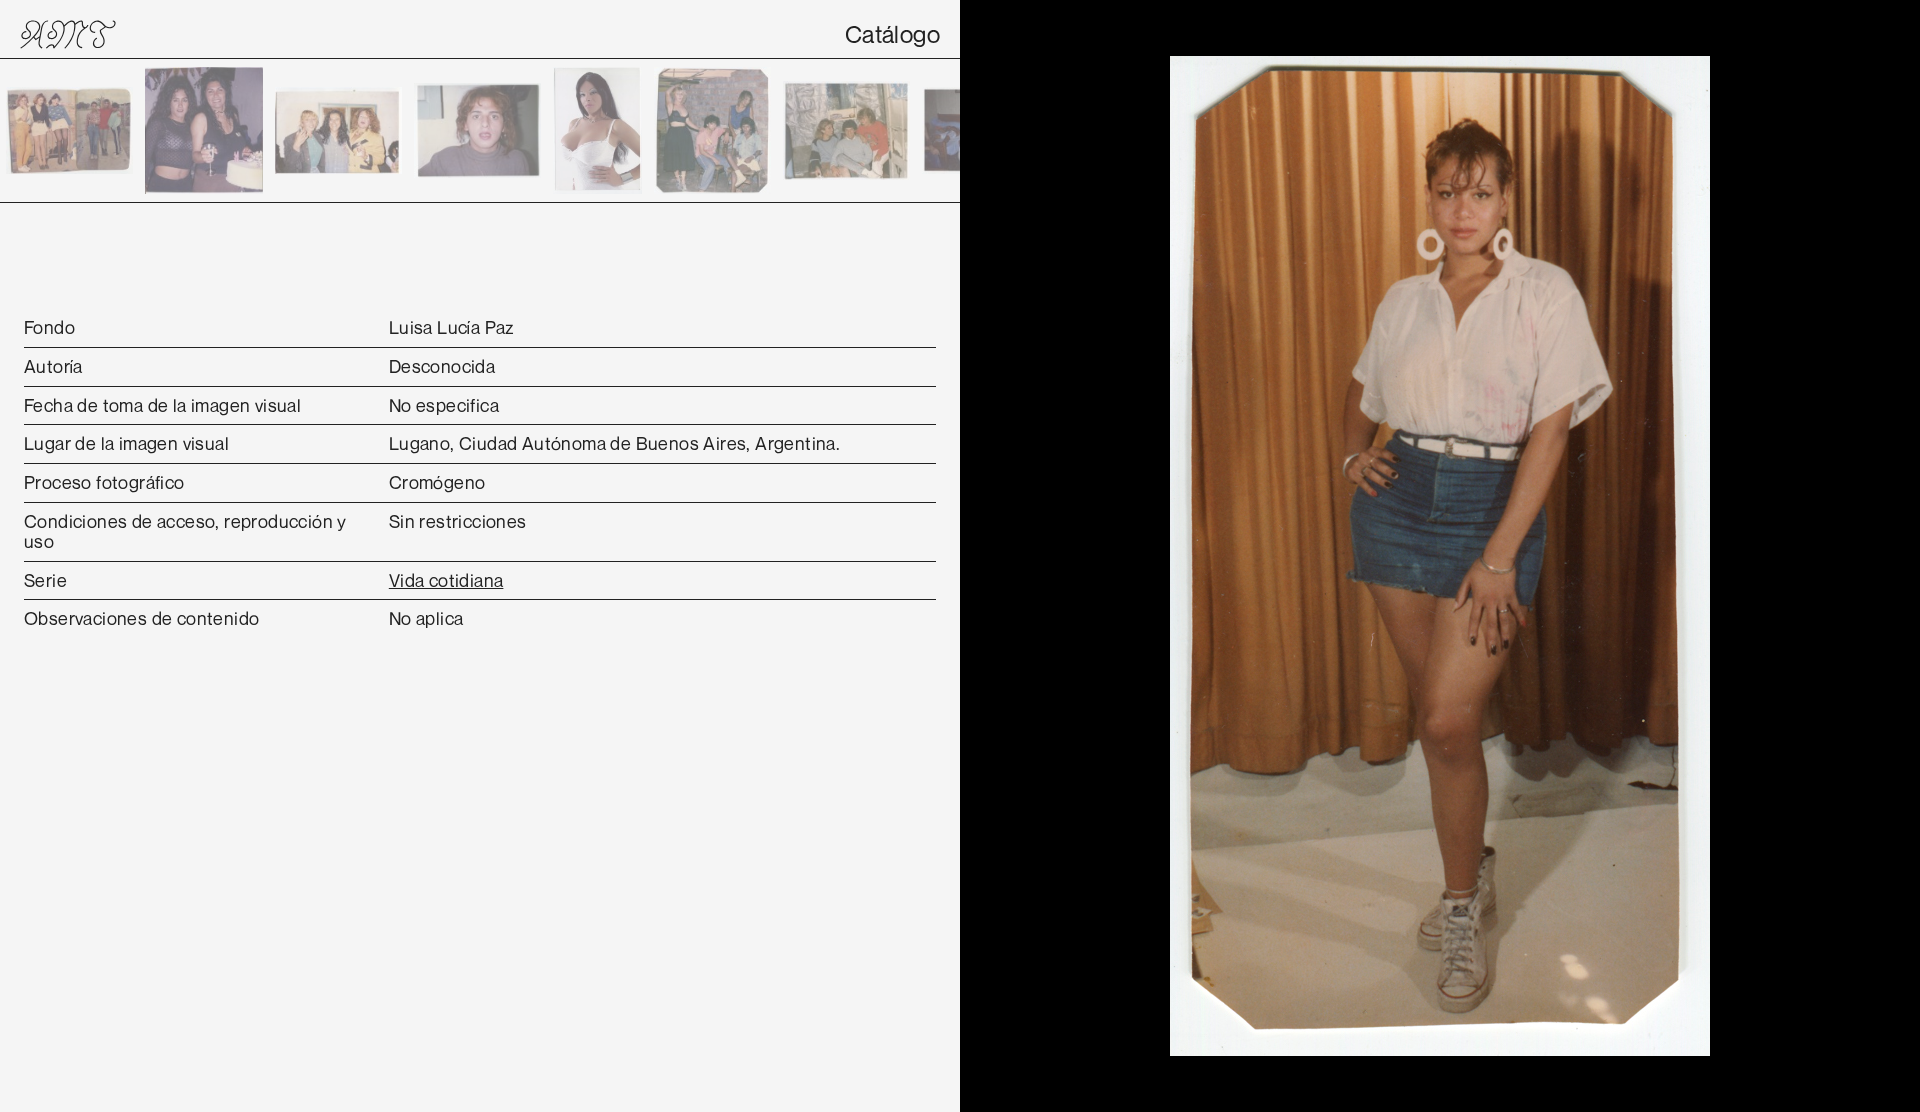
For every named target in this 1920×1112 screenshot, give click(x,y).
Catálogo (892, 34)
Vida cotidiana (446, 580)
